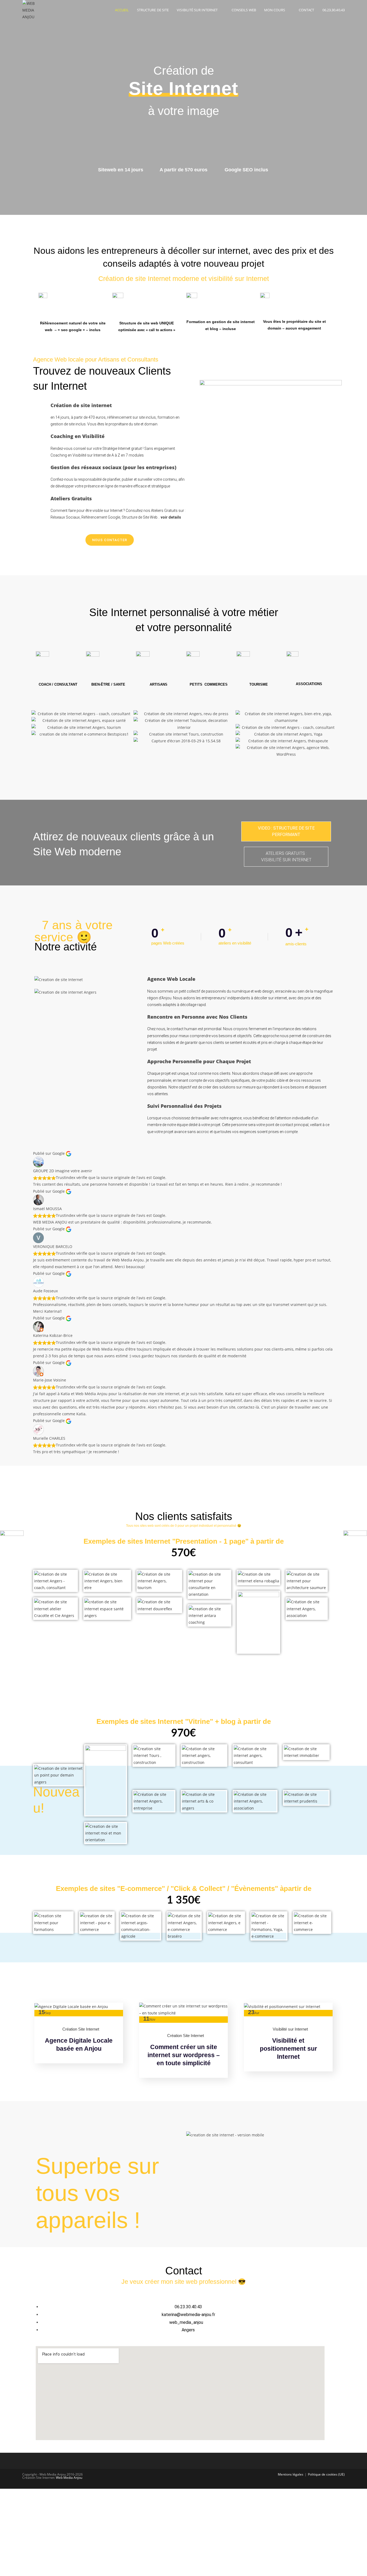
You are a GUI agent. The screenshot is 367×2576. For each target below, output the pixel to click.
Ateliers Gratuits (71, 498)
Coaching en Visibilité (78, 436)
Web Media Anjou (69, 2478)
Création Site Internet (81, 2029)
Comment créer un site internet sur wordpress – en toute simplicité (184, 2055)
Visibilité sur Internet (290, 2029)
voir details (171, 517)
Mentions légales (291, 2474)
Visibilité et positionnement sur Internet (288, 2049)
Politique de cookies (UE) (326, 2474)
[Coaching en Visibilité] (40, 440)
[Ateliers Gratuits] (40, 502)
